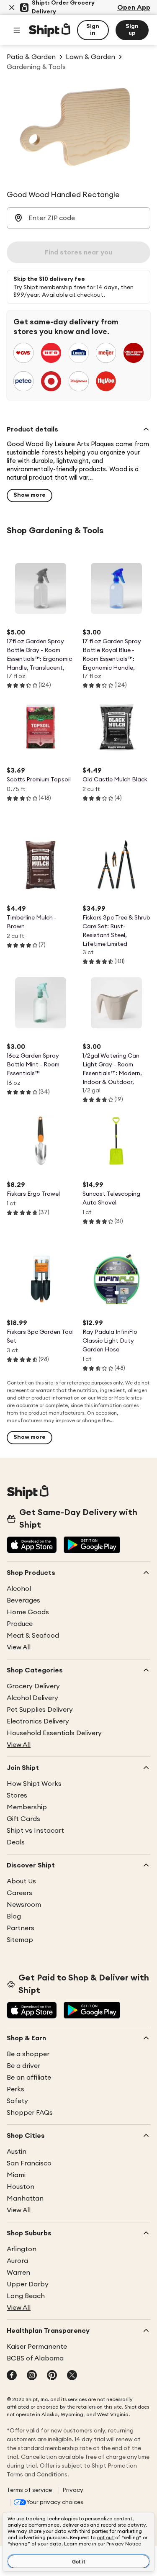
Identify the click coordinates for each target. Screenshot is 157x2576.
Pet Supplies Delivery (40, 1710)
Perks (15, 2089)
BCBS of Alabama (35, 2358)
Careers (19, 1893)
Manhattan (25, 2198)
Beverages (23, 1600)
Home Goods (28, 1612)
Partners (21, 1928)
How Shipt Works (34, 1784)
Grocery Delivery (33, 1686)
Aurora (17, 2261)
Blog (14, 1916)
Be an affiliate (29, 2078)
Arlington (22, 2249)
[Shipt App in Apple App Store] (32, 1546)
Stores (17, 1795)
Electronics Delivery (38, 1721)
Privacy (73, 2490)
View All (19, 1647)
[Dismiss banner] (12, 8)
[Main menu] (17, 30)
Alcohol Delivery (32, 1698)
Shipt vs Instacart (35, 1831)
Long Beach (26, 2296)
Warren (18, 2273)
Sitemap (20, 1940)
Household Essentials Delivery (54, 1733)
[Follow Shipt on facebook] (12, 2376)
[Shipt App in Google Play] (92, 1546)
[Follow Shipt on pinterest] (52, 2376)
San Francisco (29, 2163)
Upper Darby (28, 2284)
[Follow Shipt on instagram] (32, 2376)
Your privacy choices (55, 2502)
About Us (21, 1881)
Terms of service (29, 2490)
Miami (16, 2175)
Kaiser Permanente (37, 2347)
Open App (134, 8)
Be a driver (23, 2066)
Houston (21, 2187)
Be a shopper (28, 2054)
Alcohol (19, 1589)
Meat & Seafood (33, 1636)
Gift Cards (23, 1819)
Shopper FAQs (30, 2113)
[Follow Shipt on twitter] (72, 2376)
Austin (17, 2152)
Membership (27, 1807)
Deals (16, 1842)
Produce (20, 1624)
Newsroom (24, 1905)
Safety (17, 2101)
